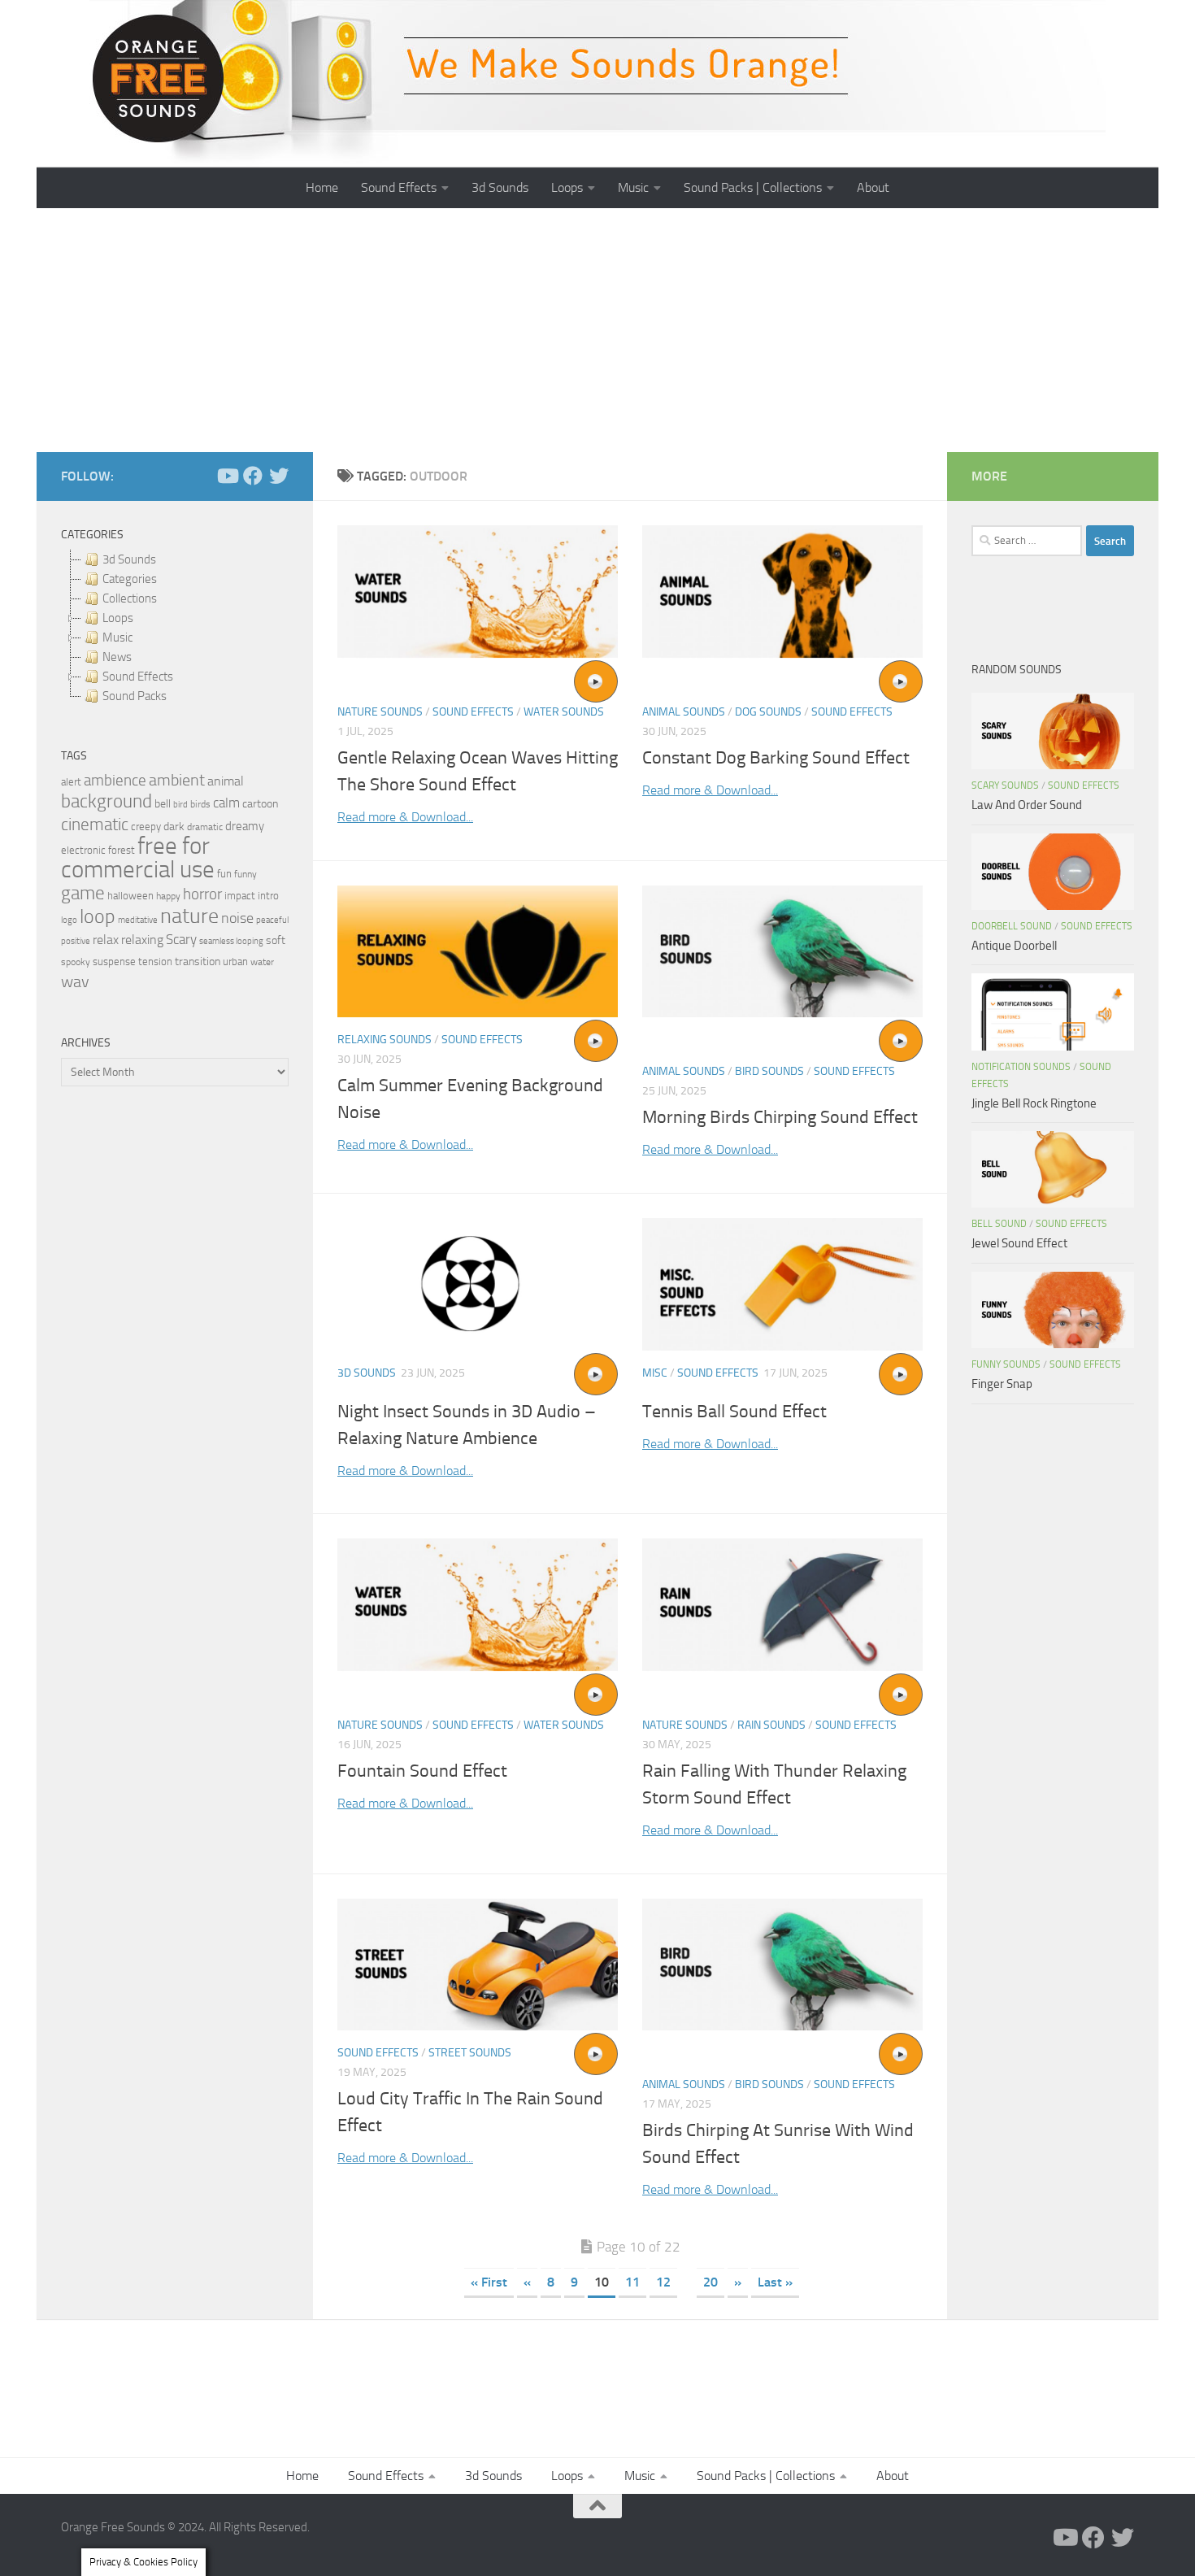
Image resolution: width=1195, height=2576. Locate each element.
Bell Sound (999, 1224)
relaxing (142, 940)
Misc (655, 1373)
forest (122, 850)
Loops (567, 187)
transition (198, 962)
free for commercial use (138, 858)
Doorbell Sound (1012, 926)
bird (180, 805)
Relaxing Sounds (385, 1040)
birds (200, 804)
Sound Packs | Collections (753, 187)
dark (174, 826)
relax (106, 940)
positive (76, 941)
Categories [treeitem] (130, 579)
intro (268, 896)
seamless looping (231, 941)
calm (226, 803)
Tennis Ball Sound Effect (734, 1412)
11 (632, 2282)
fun (224, 874)
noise (237, 918)
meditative (138, 920)
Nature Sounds (380, 712)
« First (489, 2282)
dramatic (205, 827)
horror (202, 894)
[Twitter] (279, 476)
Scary (181, 940)
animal (226, 781)
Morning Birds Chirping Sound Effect (780, 1117)
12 (663, 2282)
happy (168, 896)
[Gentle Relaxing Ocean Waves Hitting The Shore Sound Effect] (478, 592)
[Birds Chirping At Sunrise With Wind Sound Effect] (782, 1965)
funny (246, 874)
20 (710, 2282)
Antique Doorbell (1014, 946)
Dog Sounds (768, 712)
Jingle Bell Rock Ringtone (1034, 1103)
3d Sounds (500, 187)
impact (240, 896)
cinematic (95, 825)
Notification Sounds (1021, 1067)
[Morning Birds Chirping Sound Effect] (782, 952)
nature (189, 916)
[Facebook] (253, 476)
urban (235, 962)
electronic (83, 850)
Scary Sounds (1005, 785)
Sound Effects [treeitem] (138, 677)
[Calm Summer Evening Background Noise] (478, 952)
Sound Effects (399, 187)
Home (322, 187)
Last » (775, 2282)
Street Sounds (470, 2053)
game (83, 893)
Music (633, 187)
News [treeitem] (117, 657)
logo (69, 920)
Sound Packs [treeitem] (135, 696)
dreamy (245, 826)
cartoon (260, 804)
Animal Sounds (684, 712)
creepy (146, 827)
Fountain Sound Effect (422, 1771)
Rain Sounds (771, 1725)
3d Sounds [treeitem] (129, 559)
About (873, 187)
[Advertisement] (597, 330)
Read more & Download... (405, 817)
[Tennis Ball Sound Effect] (782, 1284)
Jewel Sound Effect (1019, 1243)
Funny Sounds (1006, 1364)
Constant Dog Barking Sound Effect (776, 758)
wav (75, 981)
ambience (115, 781)
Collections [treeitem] (130, 598)
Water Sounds (564, 712)
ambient (177, 780)
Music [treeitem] (117, 637)
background (106, 801)
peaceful (272, 920)
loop (98, 916)
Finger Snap (1002, 1384)
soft (276, 940)
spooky (76, 962)
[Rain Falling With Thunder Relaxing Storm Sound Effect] (782, 1605)
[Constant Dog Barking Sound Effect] (782, 592)
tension (155, 962)
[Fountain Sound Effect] (478, 1605)
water (262, 962)
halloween (130, 896)
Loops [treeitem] (118, 618)
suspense (114, 962)
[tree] (175, 628)
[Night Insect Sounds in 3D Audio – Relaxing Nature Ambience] (478, 1284)
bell (163, 804)
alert (71, 782)
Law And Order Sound (1027, 805)
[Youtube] (227, 476)
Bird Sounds (769, 1071)
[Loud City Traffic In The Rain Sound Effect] (478, 1965)
